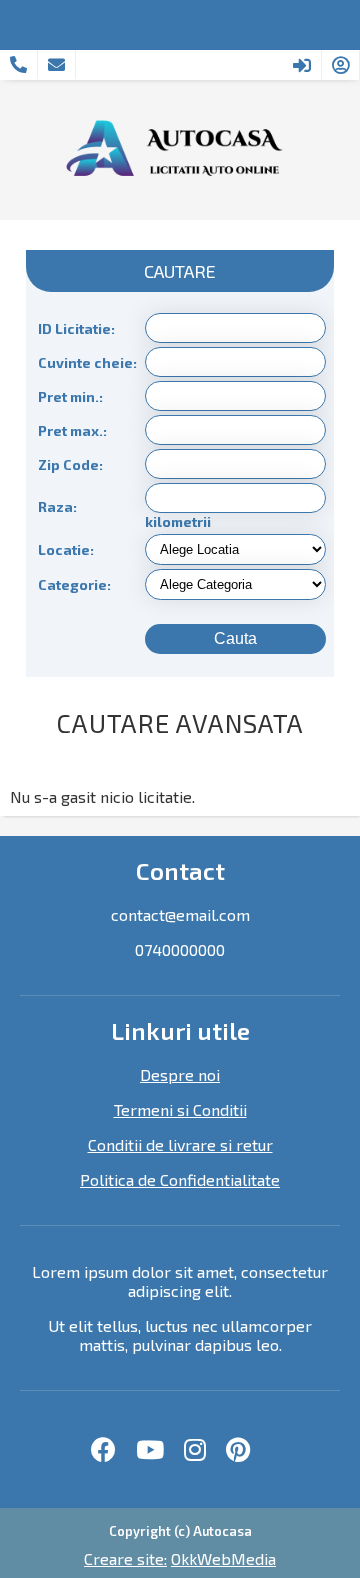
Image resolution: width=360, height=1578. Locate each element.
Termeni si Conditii (180, 1109)
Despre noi (180, 1074)
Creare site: (125, 1558)
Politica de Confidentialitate (180, 1179)
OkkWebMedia (223, 1558)
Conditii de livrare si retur (180, 1144)
